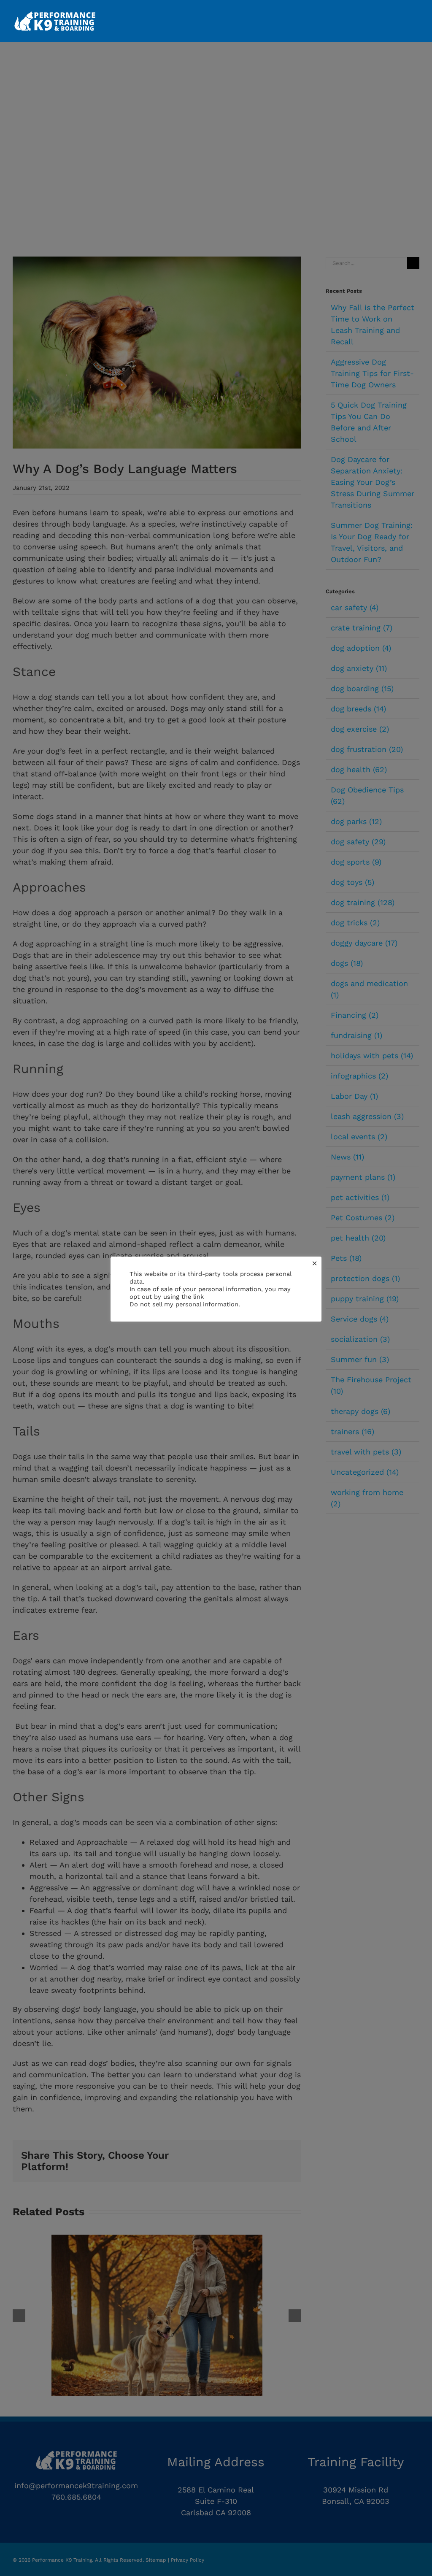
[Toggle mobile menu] (416, 13)
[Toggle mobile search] (401, 13)
